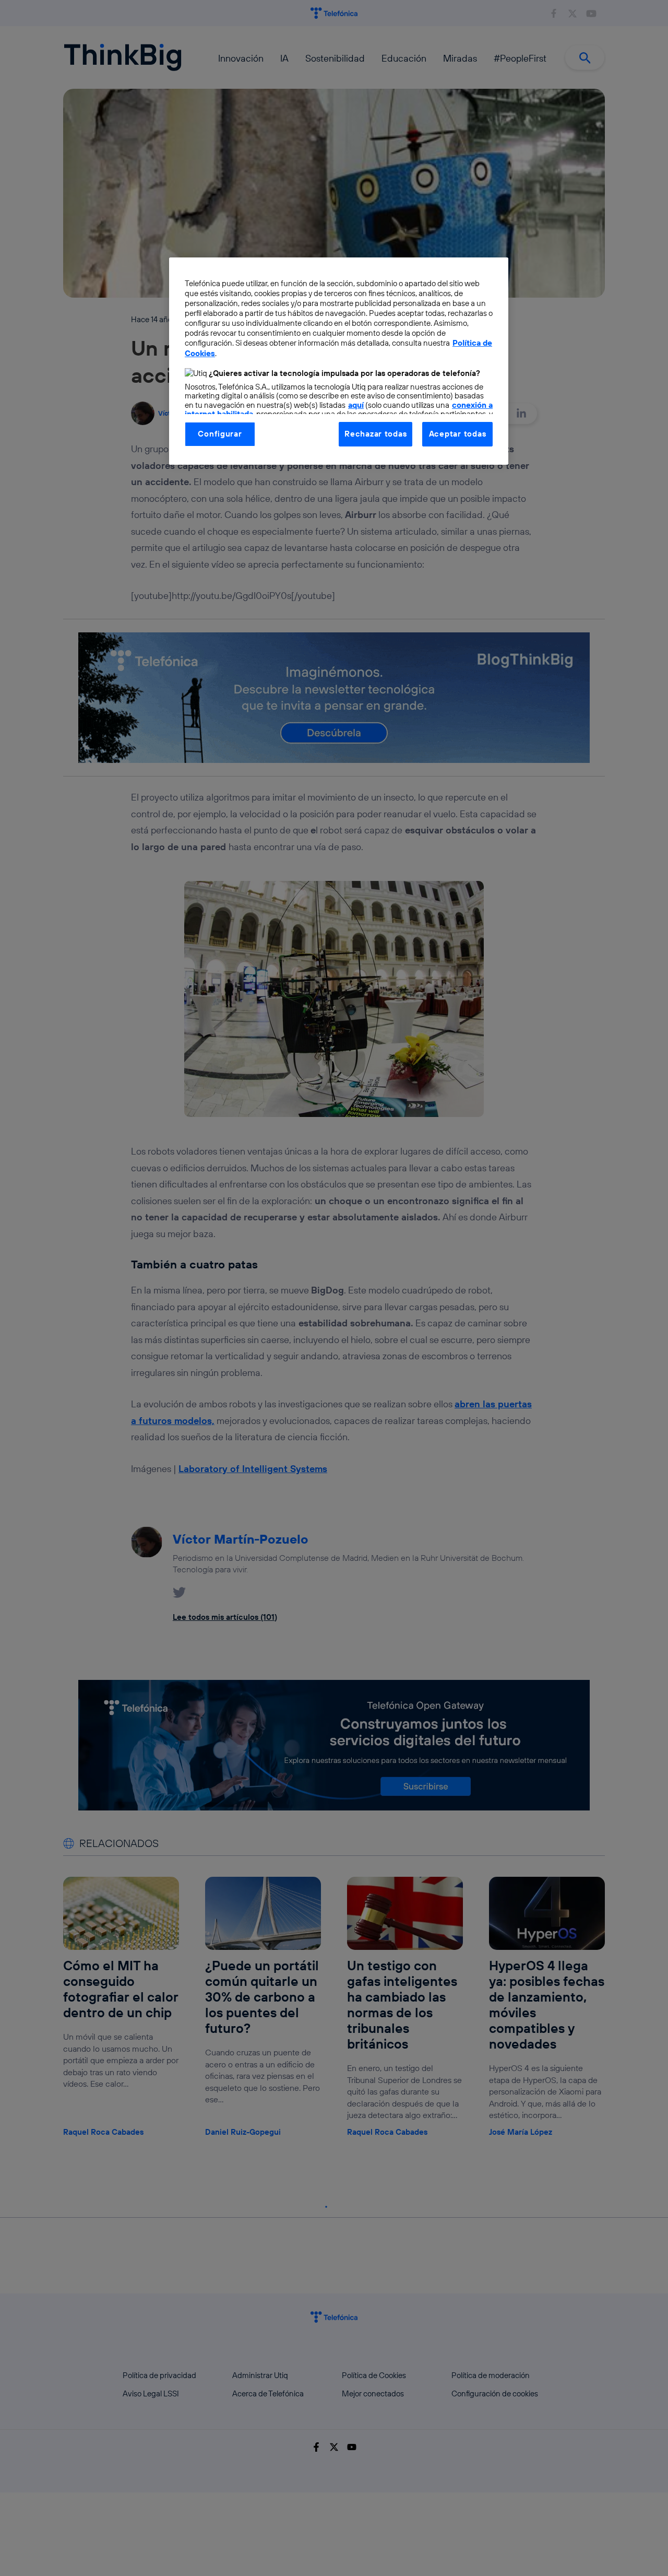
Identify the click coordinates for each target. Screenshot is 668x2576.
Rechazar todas (375, 434)
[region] (339, 361)
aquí (356, 405)
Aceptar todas (458, 434)
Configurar (220, 434)
